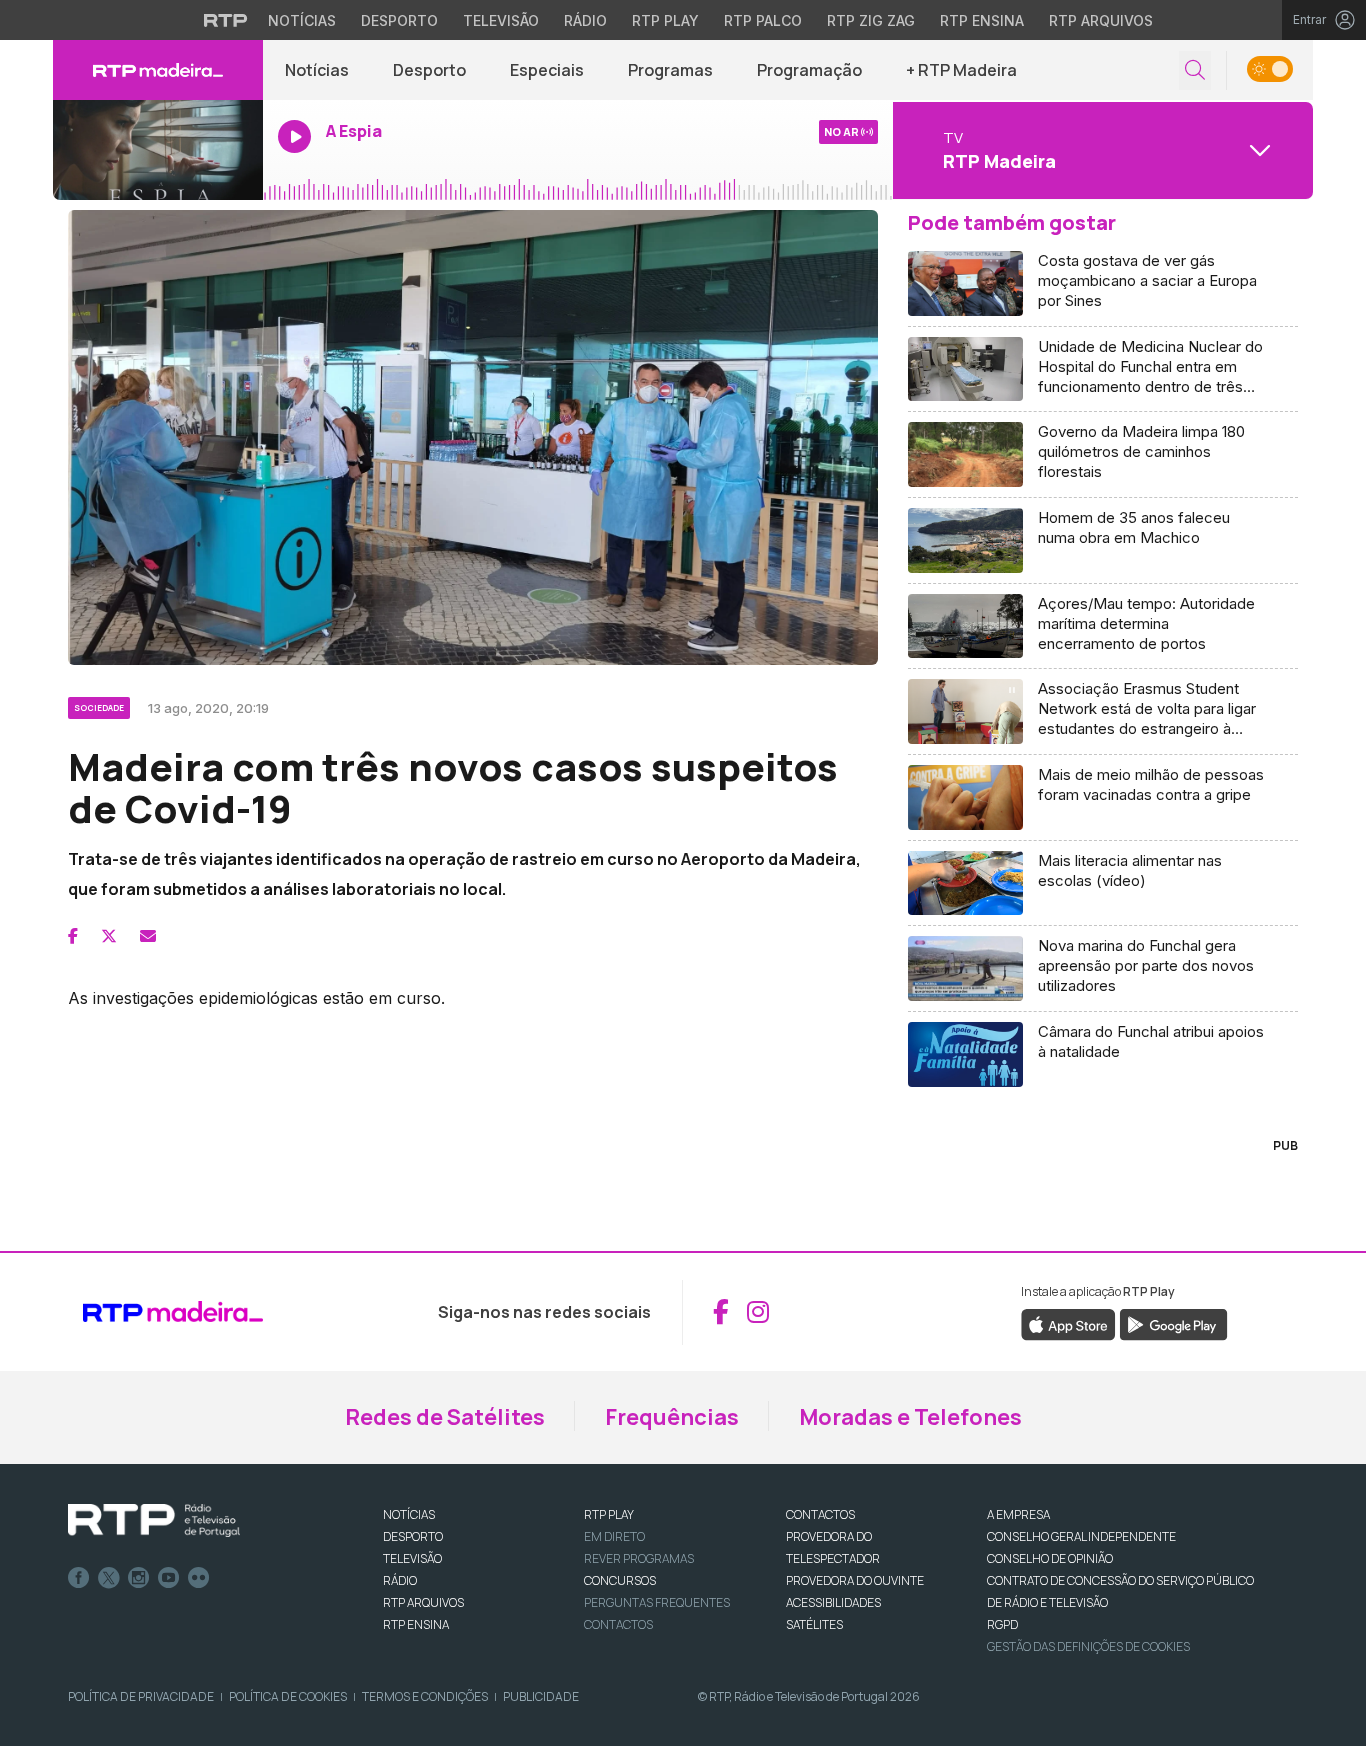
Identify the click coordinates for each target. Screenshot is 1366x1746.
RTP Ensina (982, 20)
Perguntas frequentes (657, 1602)
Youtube (169, 1578)
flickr (199, 1578)
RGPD (1002, 1624)
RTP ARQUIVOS (423, 1602)
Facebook (79, 1578)
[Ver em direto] (158, 150)
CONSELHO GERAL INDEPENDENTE (1081, 1536)
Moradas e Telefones (910, 1417)
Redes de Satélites (445, 1417)
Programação (809, 70)
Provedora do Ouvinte (855, 1580)
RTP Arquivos (1101, 20)
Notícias (302, 20)
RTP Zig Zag (871, 20)
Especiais (547, 70)
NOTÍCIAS (409, 1514)
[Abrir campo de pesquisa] (1195, 70)
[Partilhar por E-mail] (148, 936)
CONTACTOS (820, 1514)
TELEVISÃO (412, 1558)
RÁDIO (400, 1580)
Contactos (618, 1624)
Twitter (109, 1578)
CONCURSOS (620, 1580)
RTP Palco (763, 20)
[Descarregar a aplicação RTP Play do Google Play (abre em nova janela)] (1173, 1323)
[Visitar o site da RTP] (226, 20)
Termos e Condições (425, 1696)
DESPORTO (413, 1536)
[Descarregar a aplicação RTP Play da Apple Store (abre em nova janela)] (1068, 1323)
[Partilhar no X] (109, 936)
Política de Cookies (288, 1696)
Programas (670, 70)
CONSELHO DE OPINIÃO (1050, 1558)
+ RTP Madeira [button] (961, 70)
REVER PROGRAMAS (639, 1558)
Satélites (814, 1624)
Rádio (585, 20)
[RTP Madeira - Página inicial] (158, 70)
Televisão (501, 20)
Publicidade (541, 1696)
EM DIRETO (614, 1536)
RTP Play (665, 20)
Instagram (139, 1578)
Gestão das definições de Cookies (1088, 1646)
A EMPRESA (1018, 1514)
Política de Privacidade (141, 1696)
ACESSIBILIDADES (833, 1602)
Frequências (672, 1417)
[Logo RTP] (154, 1521)
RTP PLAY (609, 1514)
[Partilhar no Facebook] (73, 936)
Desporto (399, 20)
